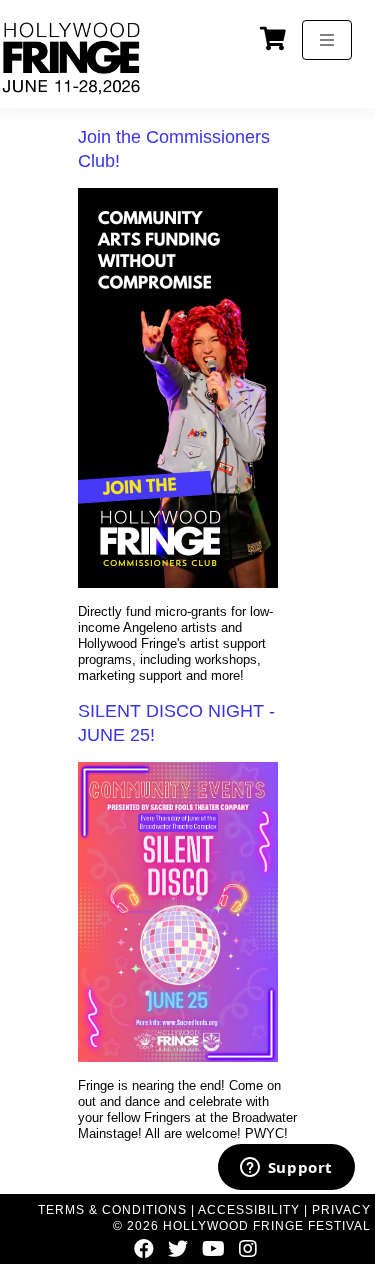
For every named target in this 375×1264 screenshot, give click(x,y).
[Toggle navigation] (327, 40)
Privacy (341, 1210)
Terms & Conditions (112, 1210)
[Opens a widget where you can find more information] (286, 1169)
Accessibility (249, 1210)
